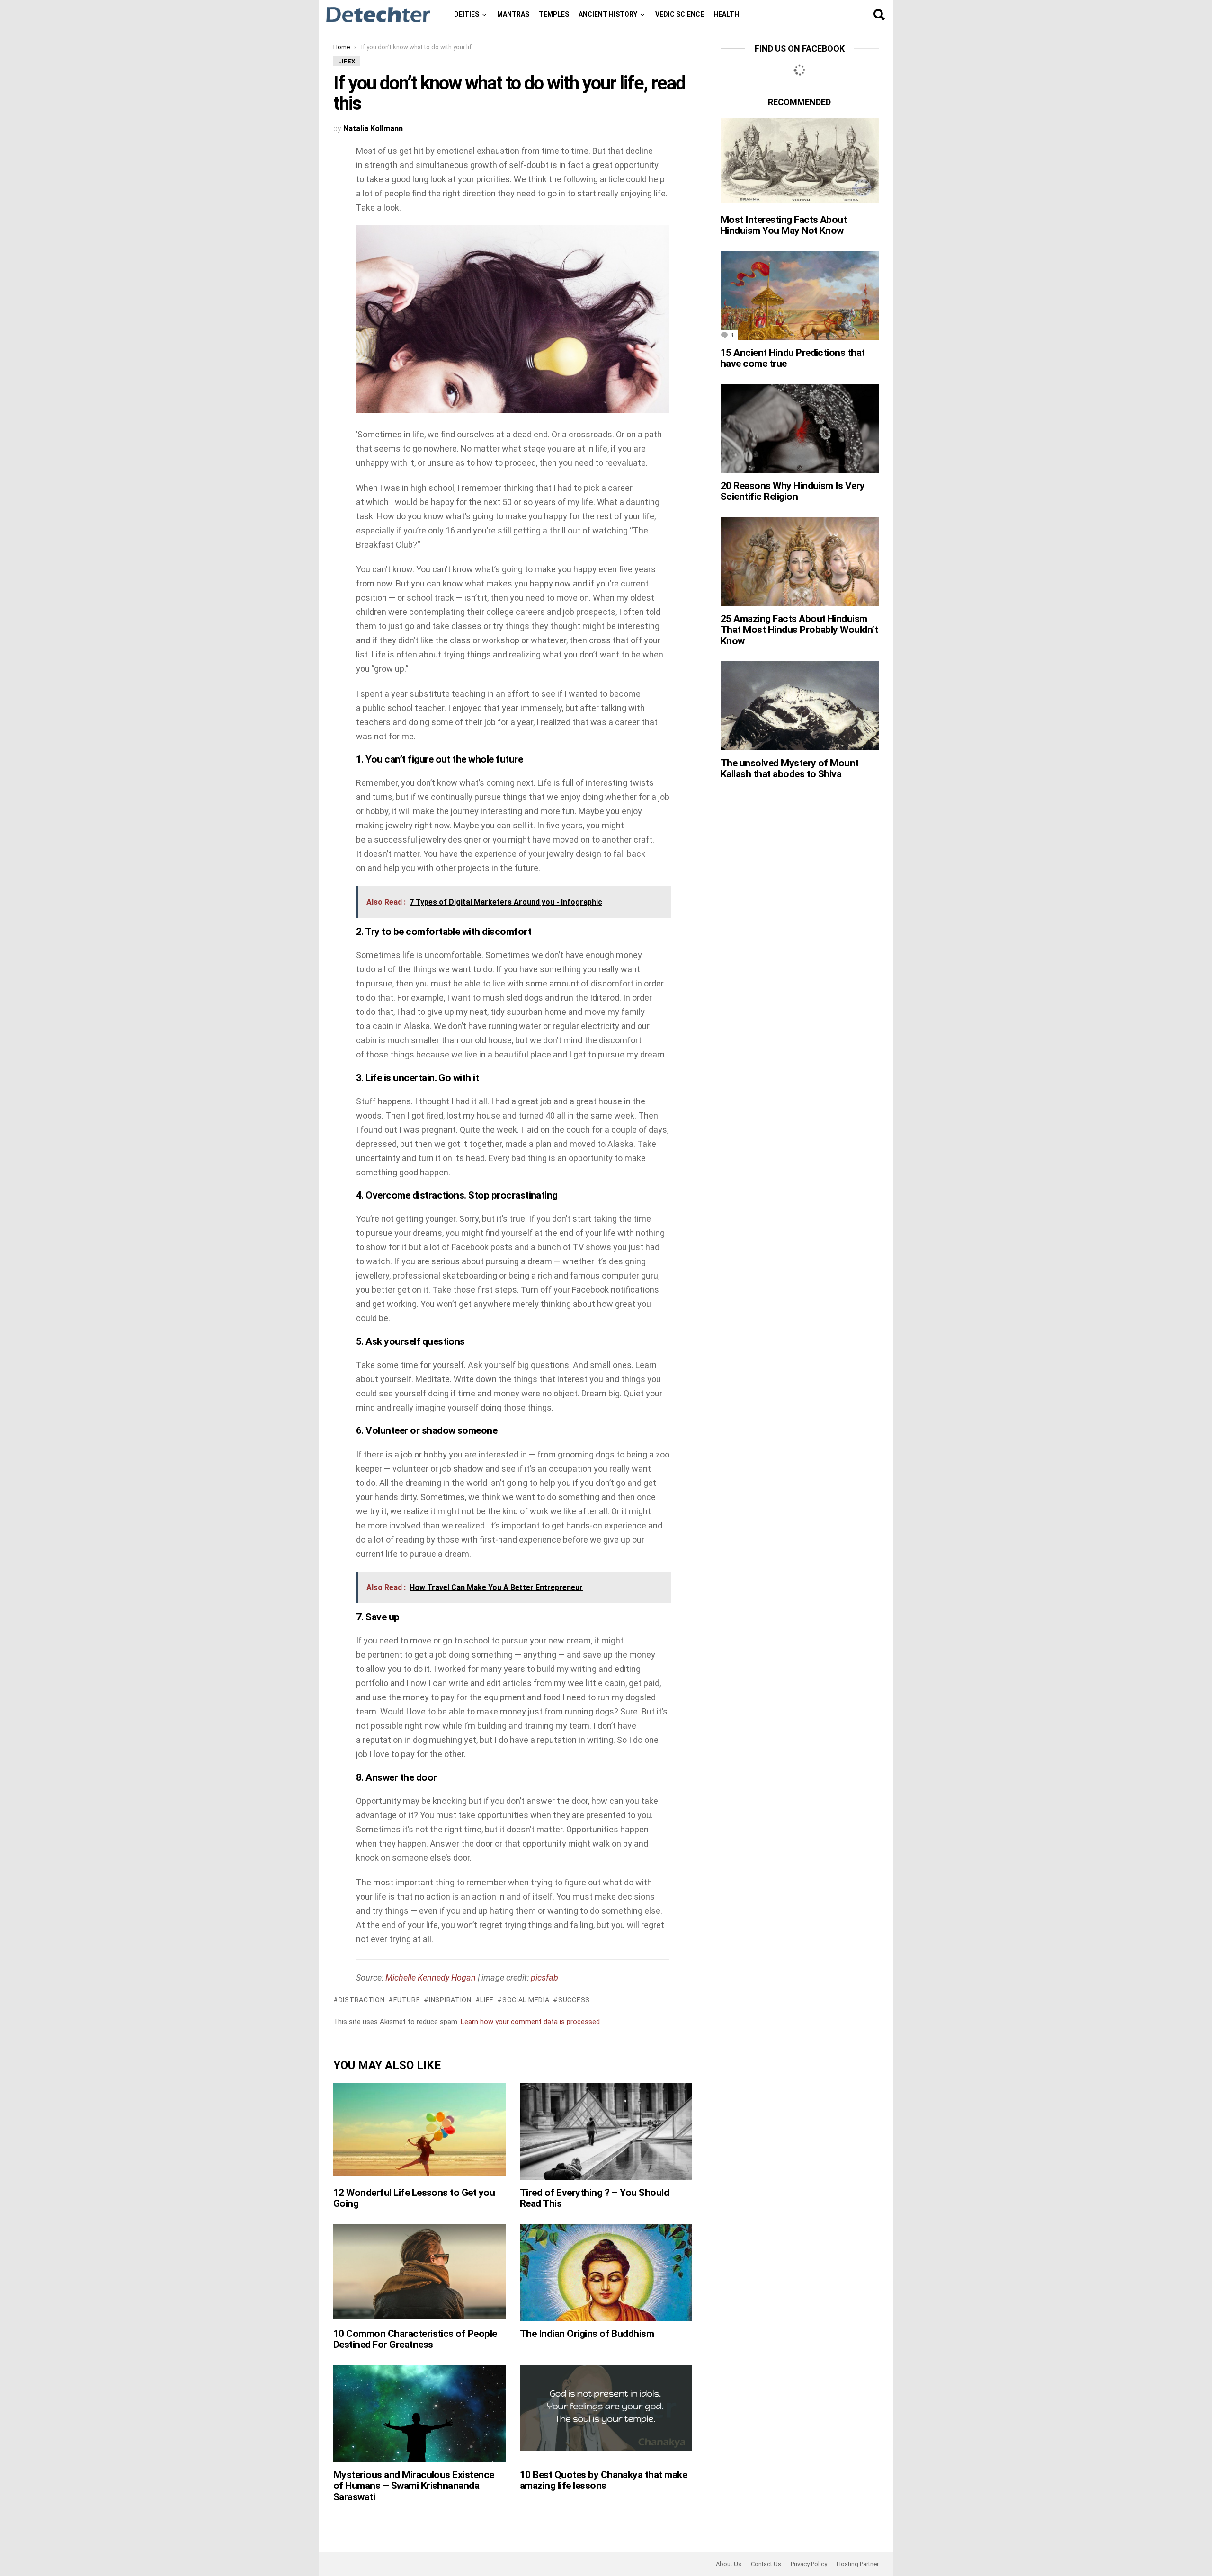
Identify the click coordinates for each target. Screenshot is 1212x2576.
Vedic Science (680, 14)
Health (726, 14)
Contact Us (766, 2564)
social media (526, 2000)
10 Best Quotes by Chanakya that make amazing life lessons (603, 2480)
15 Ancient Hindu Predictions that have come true (793, 358)
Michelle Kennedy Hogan (431, 1977)
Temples (554, 14)
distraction (361, 2000)
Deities (467, 14)
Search (879, 15)
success (574, 2000)
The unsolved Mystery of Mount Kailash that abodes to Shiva (790, 769)
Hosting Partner (858, 2564)
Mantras (513, 14)
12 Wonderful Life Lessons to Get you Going (414, 2198)
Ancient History (608, 14)
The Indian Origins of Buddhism (587, 2334)
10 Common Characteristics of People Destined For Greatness (415, 2339)
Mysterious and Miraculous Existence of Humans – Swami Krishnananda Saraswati (414, 2486)
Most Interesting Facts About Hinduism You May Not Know (784, 225)
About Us (729, 2564)
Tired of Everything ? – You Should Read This (594, 2198)
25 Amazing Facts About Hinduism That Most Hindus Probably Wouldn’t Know (799, 630)
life (487, 2000)
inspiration (450, 2000)
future (407, 2000)
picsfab (544, 1977)
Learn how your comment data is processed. (531, 2022)
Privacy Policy (809, 2564)
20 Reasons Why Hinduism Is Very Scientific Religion (793, 491)
